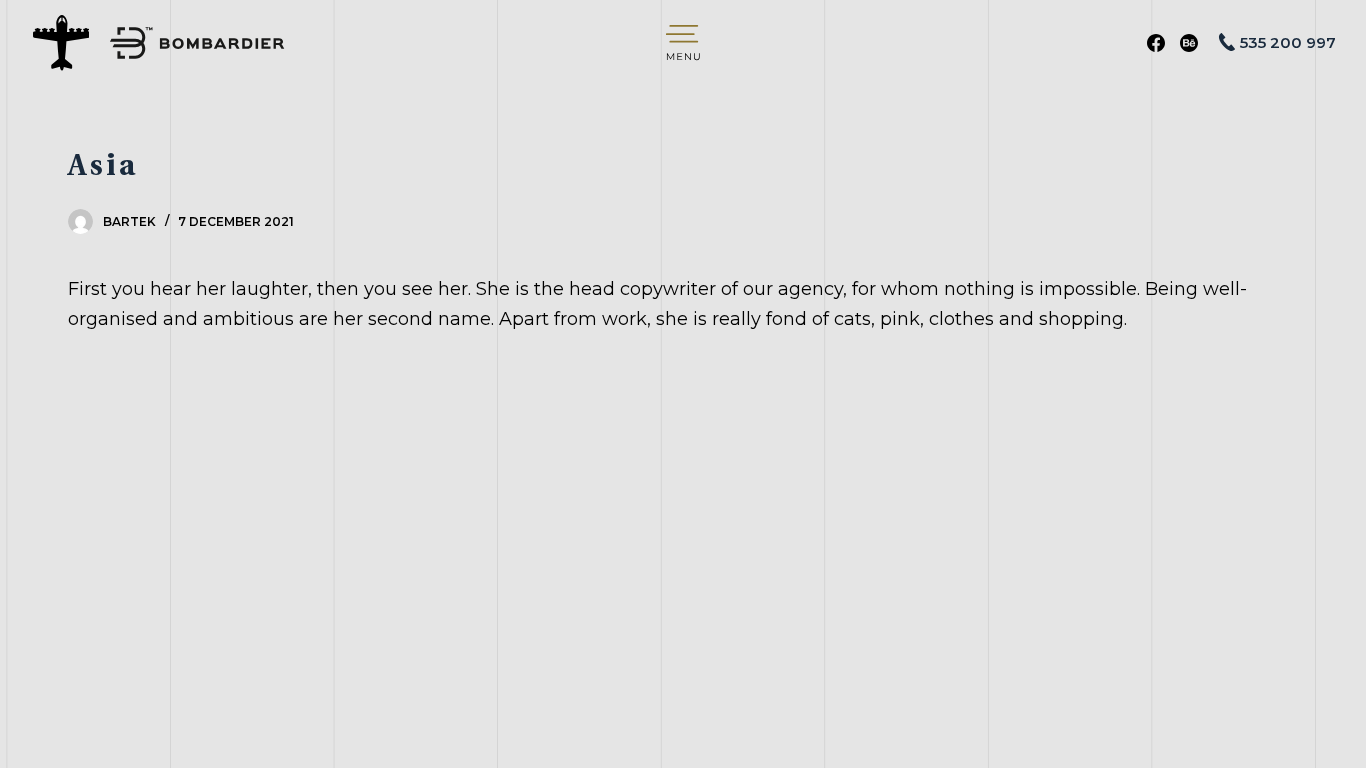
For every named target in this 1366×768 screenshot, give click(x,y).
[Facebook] (1156, 43)
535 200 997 (1288, 42)
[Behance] (1189, 43)
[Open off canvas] (683, 43)
